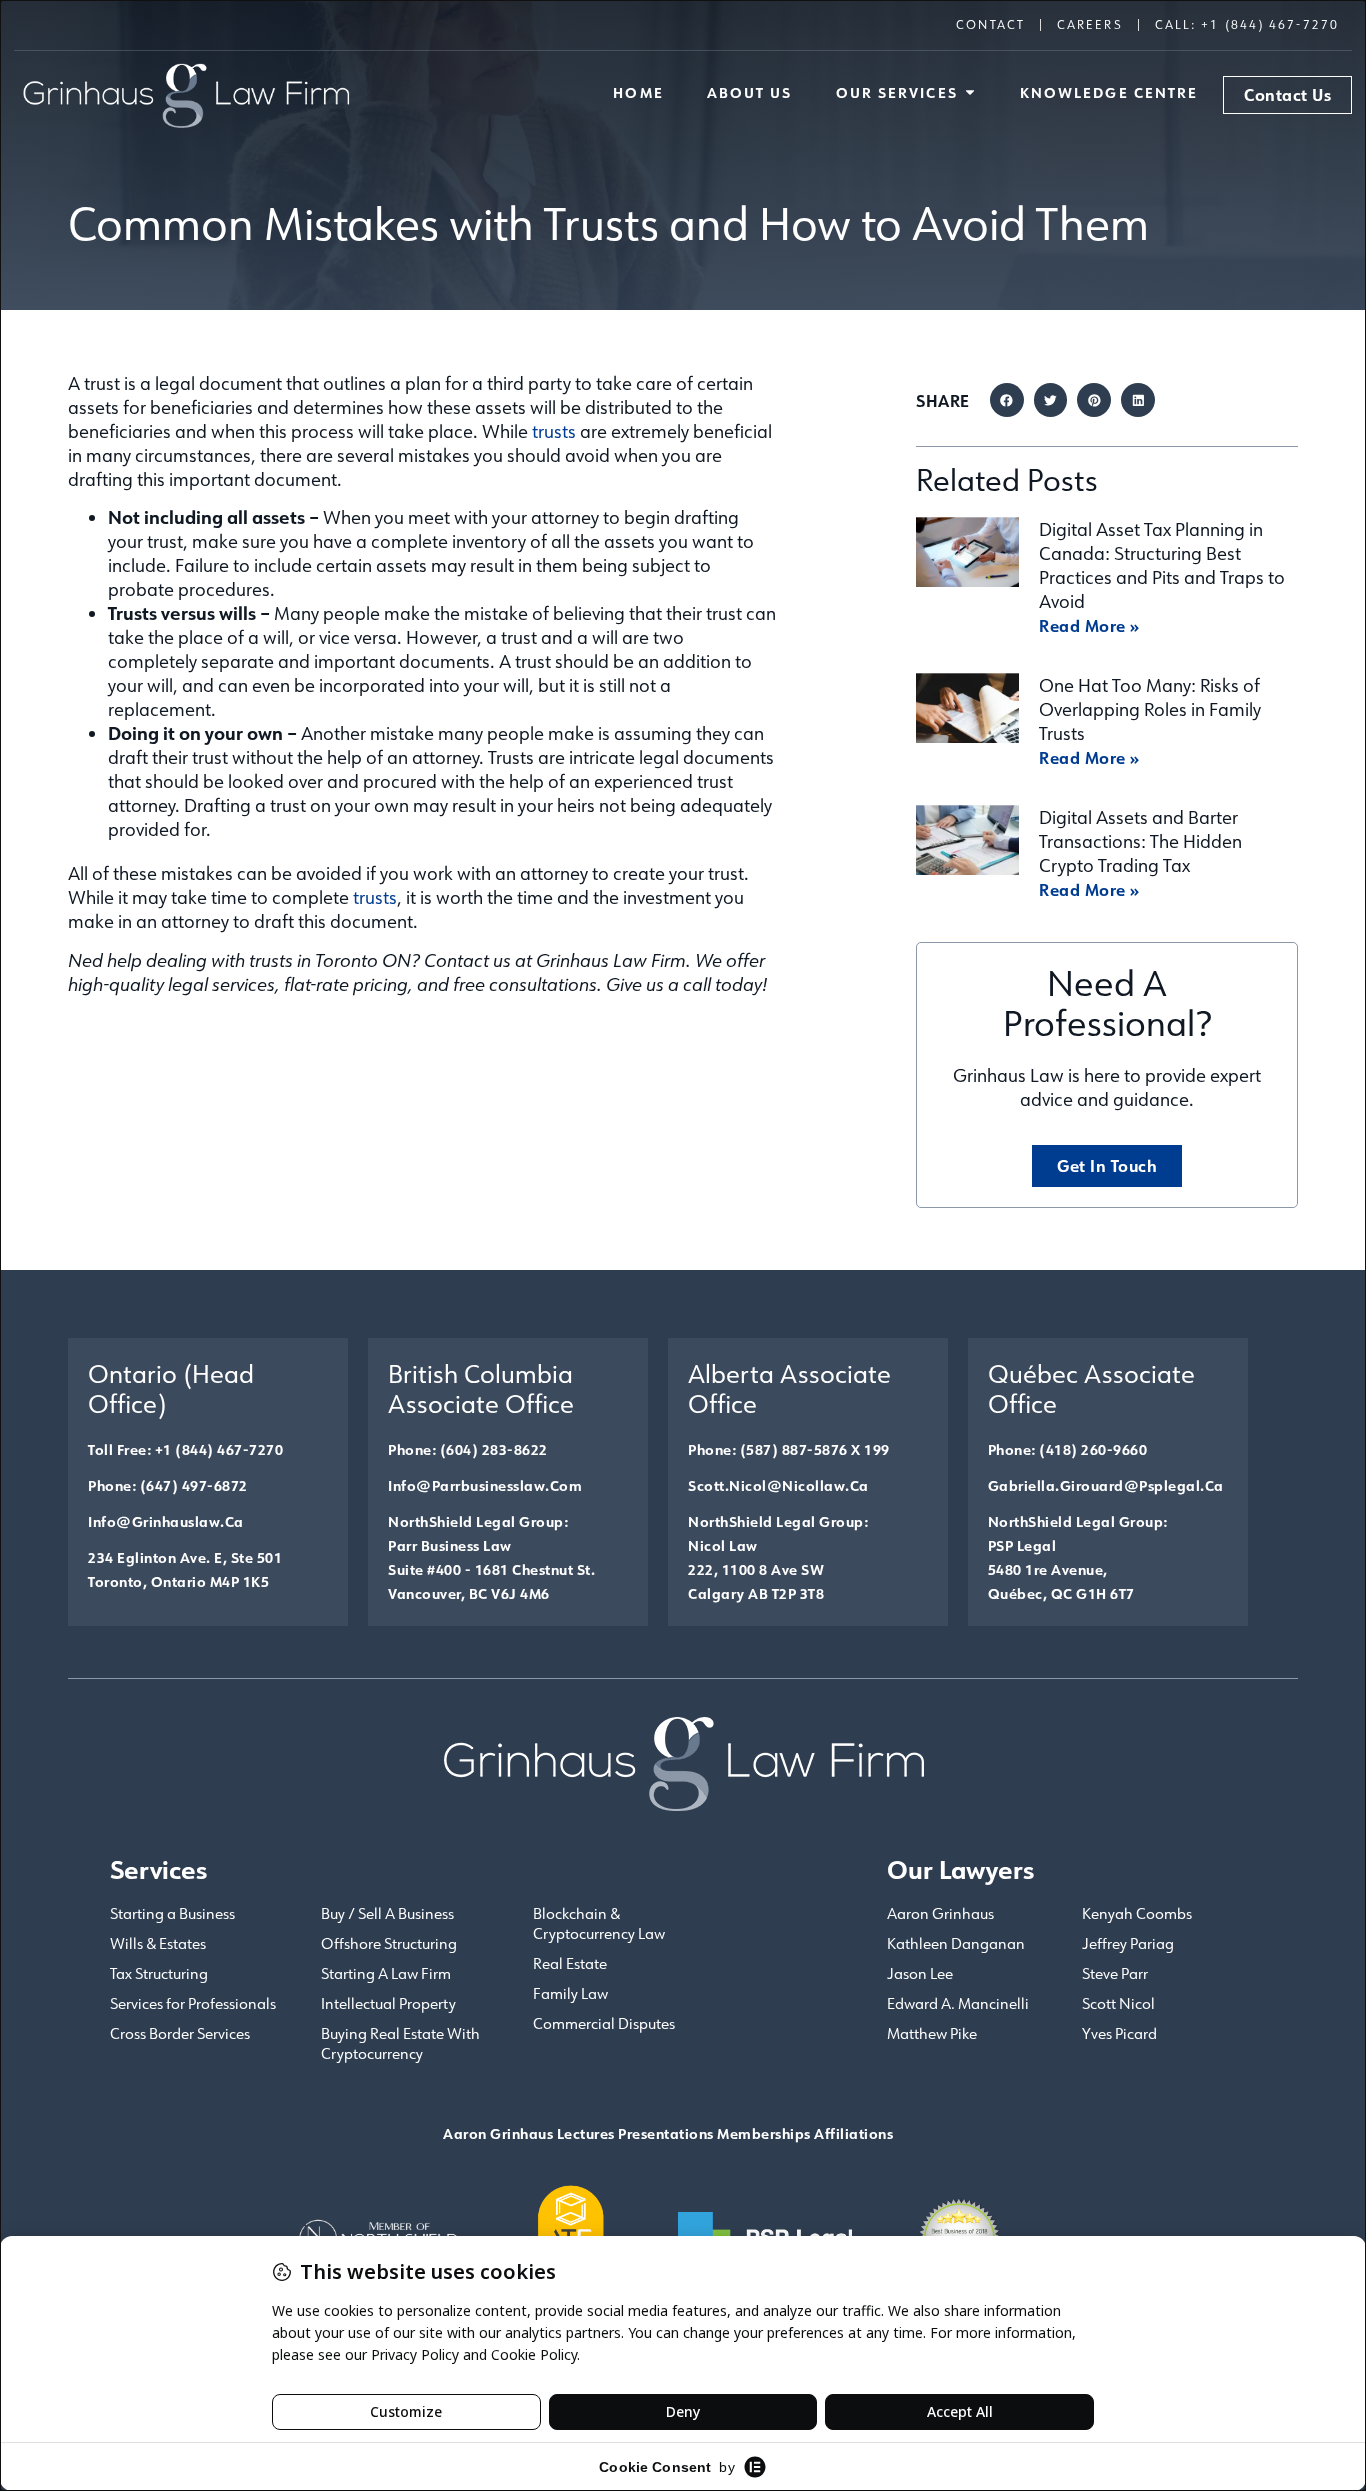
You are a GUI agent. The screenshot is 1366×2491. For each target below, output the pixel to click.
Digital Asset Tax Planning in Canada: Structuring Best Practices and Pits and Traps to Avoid (1162, 565)
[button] (1007, 400)
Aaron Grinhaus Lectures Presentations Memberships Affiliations (668, 2133)
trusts (554, 431)
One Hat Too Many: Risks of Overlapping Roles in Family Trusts (1150, 709)
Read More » (1089, 625)
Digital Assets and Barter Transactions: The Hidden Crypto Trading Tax (1140, 841)
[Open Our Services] (970, 92)
